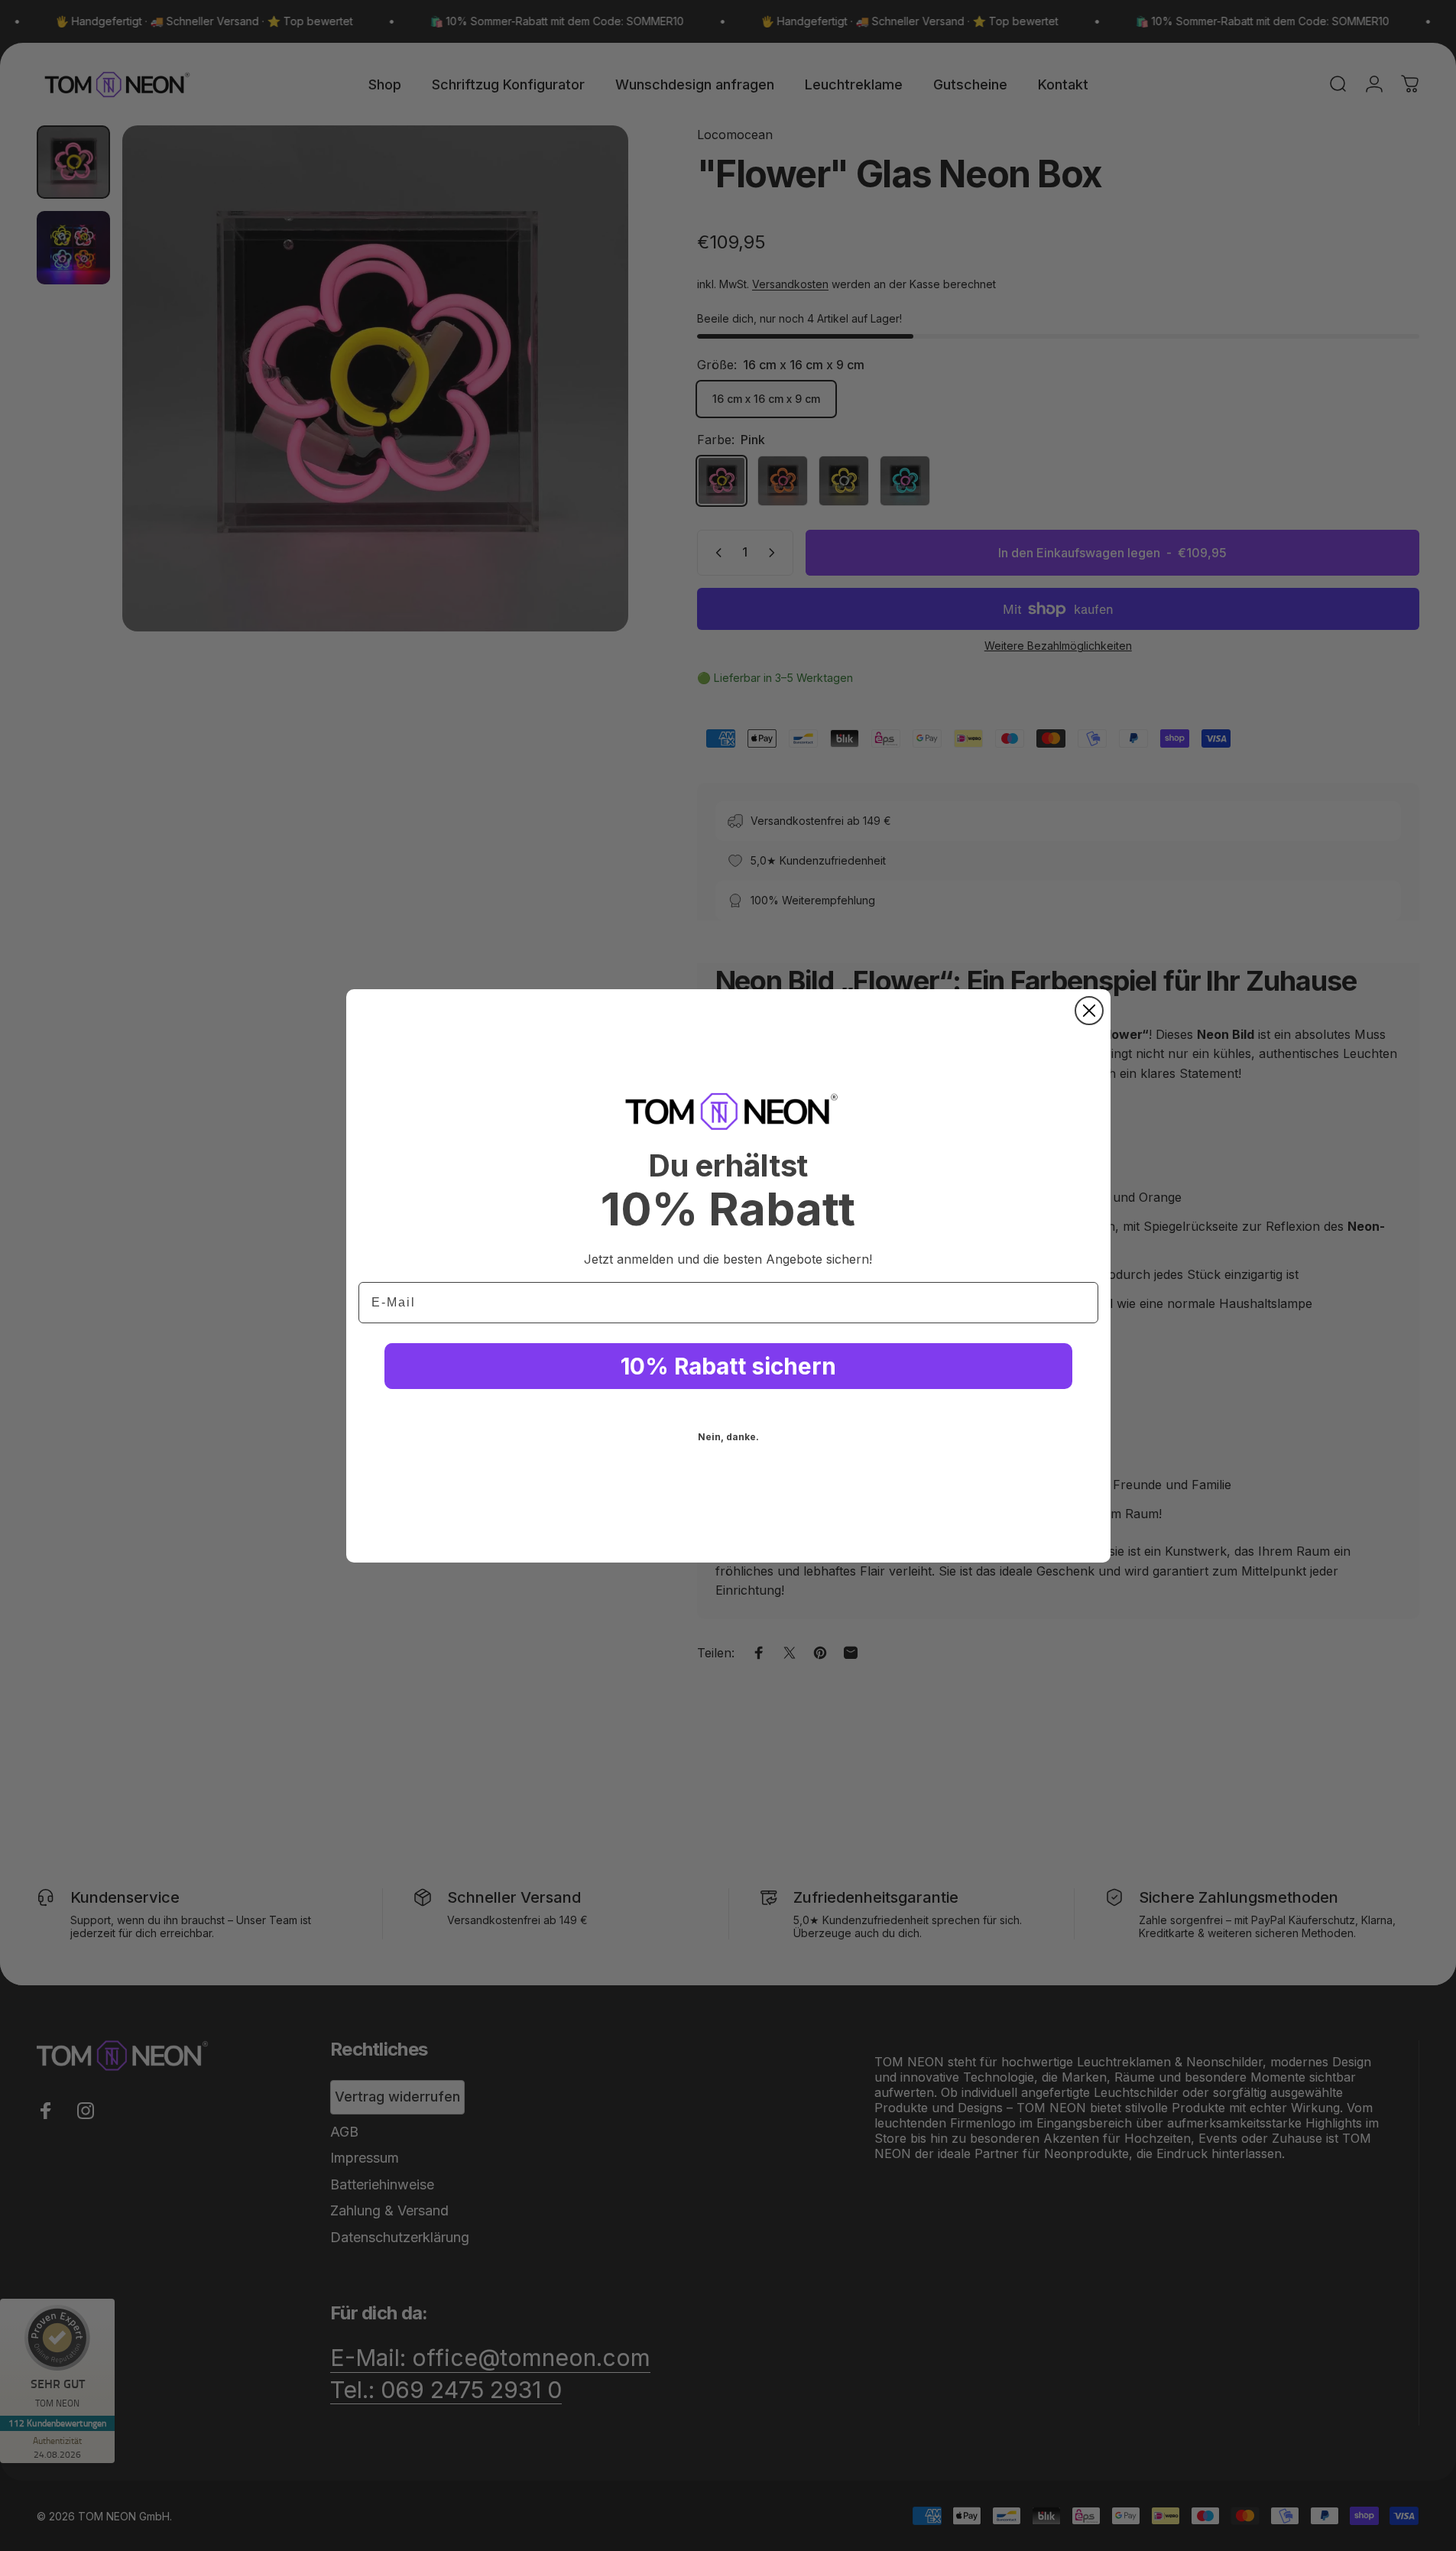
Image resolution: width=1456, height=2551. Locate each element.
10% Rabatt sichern (728, 1366)
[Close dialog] (1089, 1011)
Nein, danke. (728, 1437)
